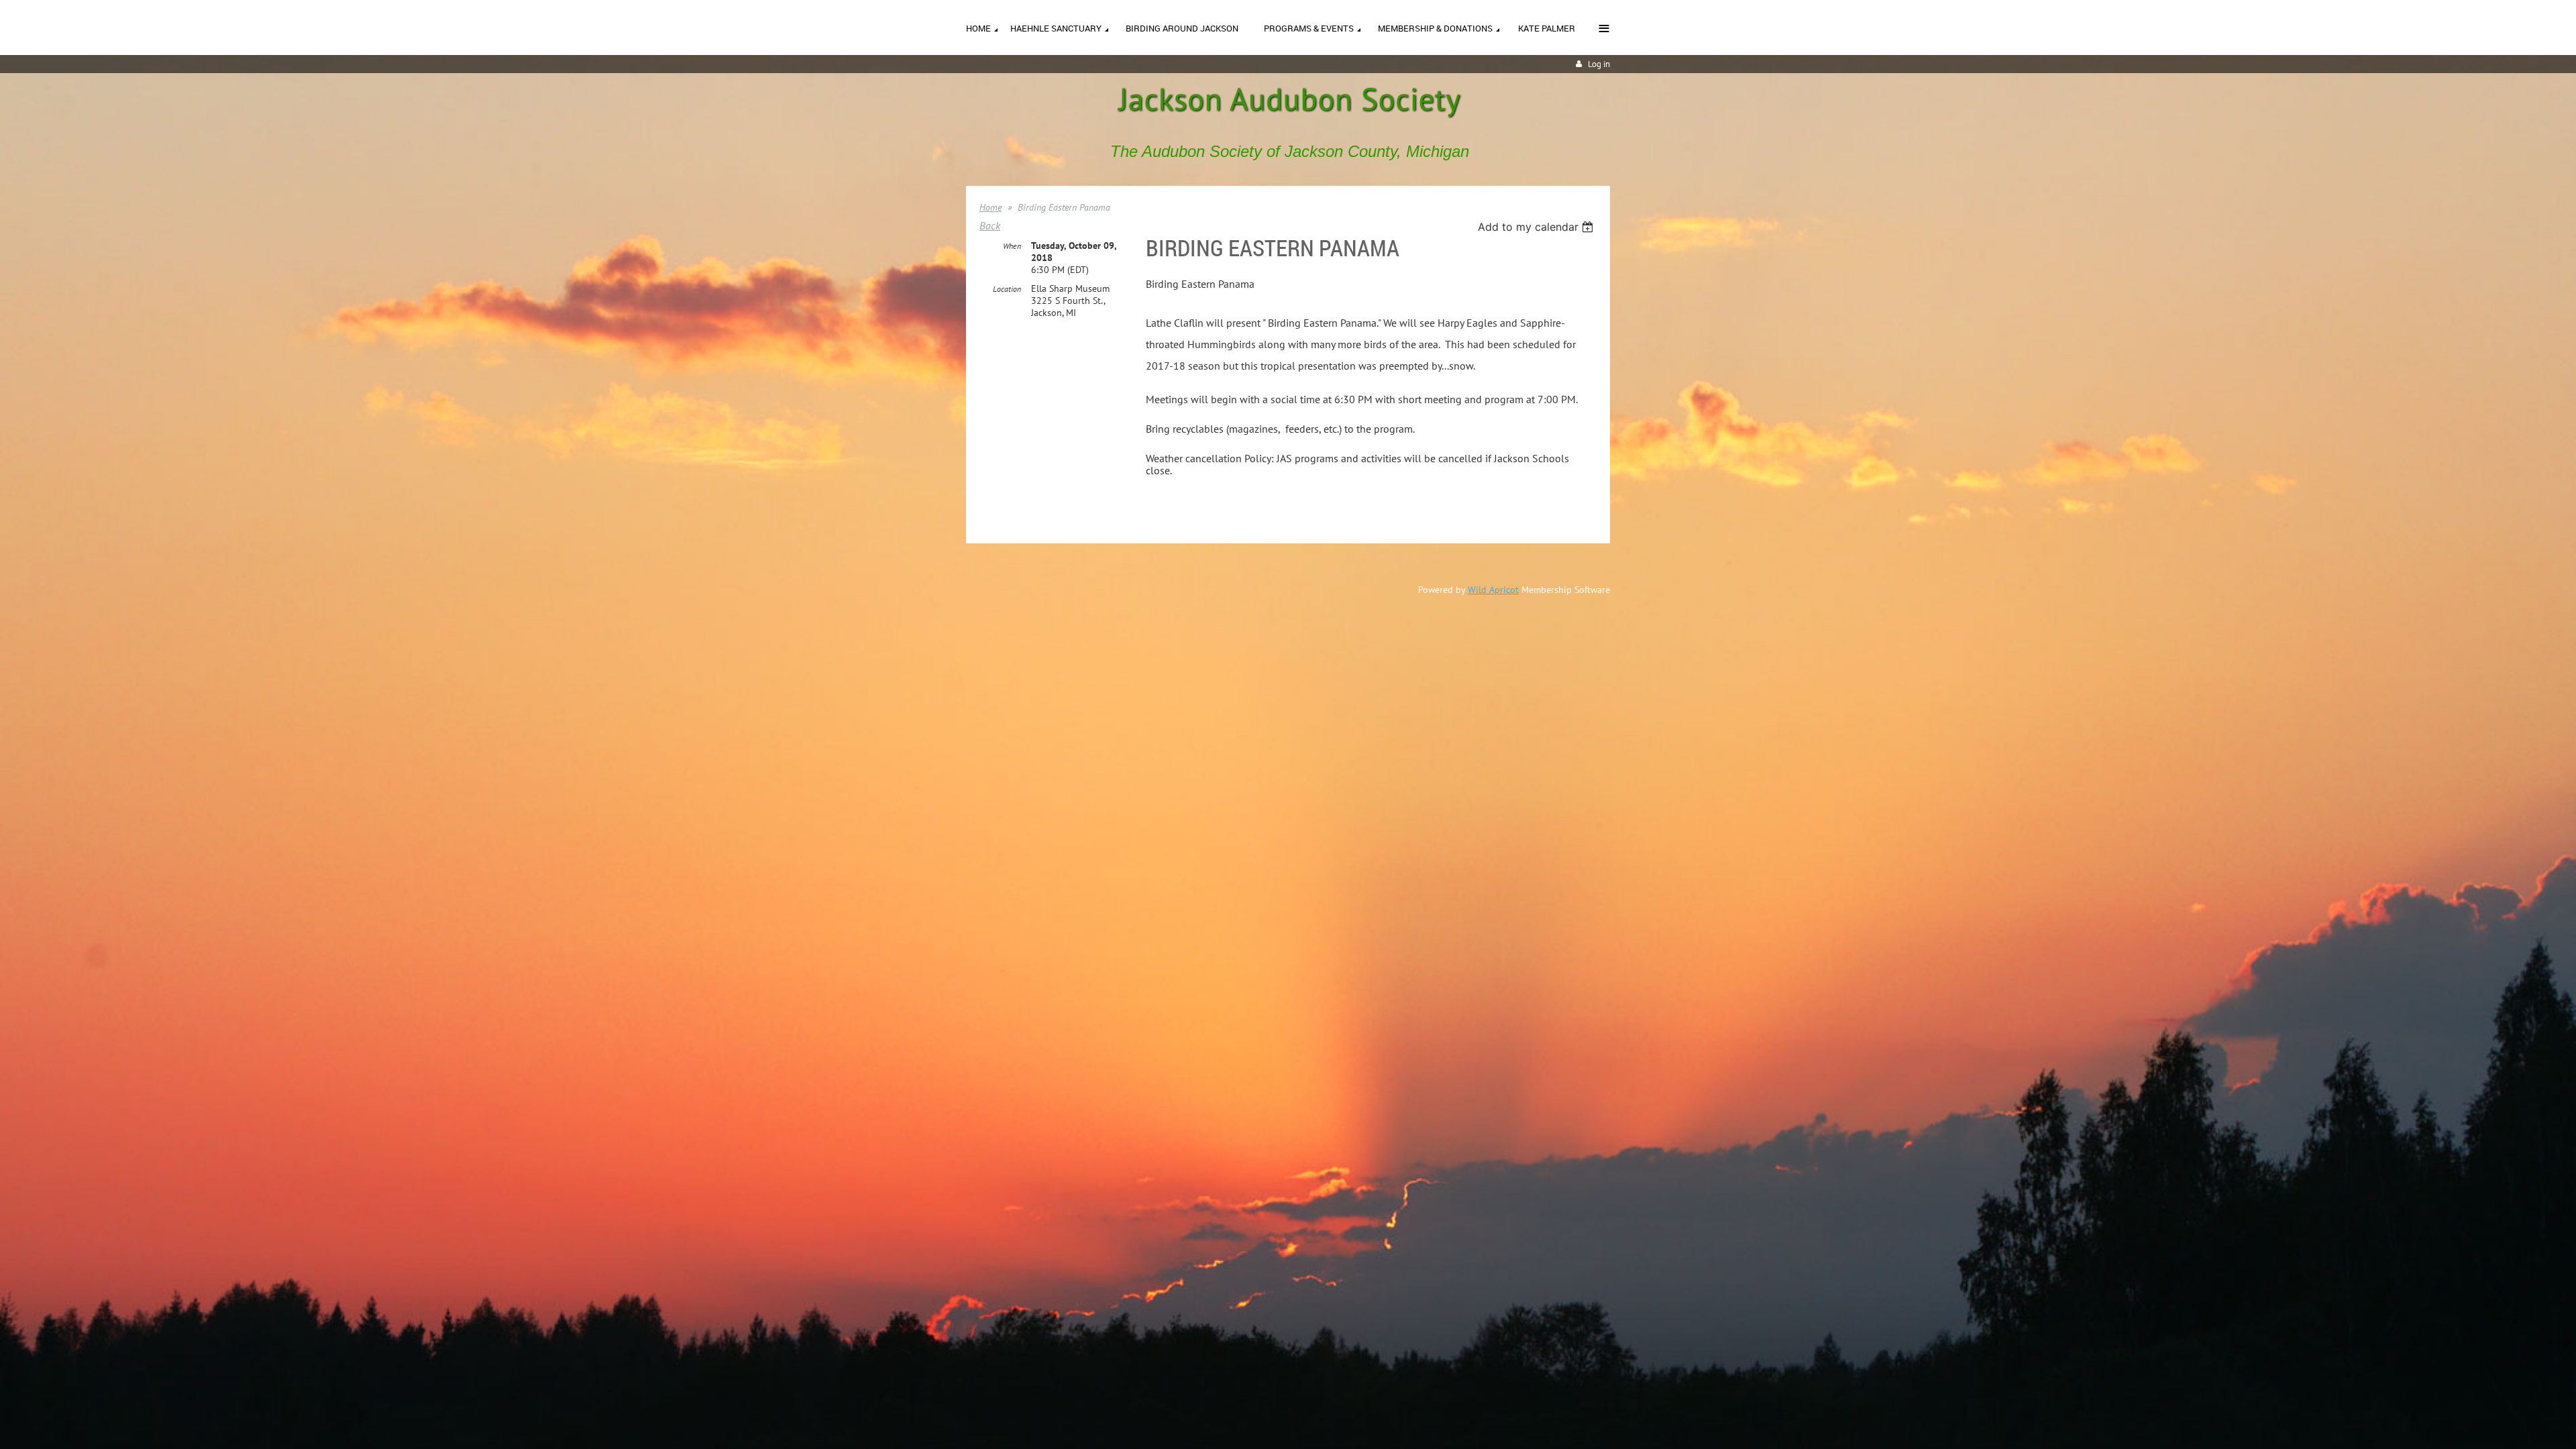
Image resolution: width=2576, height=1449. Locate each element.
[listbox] (1537, 227)
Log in (1599, 64)
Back (990, 225)
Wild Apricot (1493, 590)
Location (1007, 289)
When (1012, 246)
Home (990, 207)
